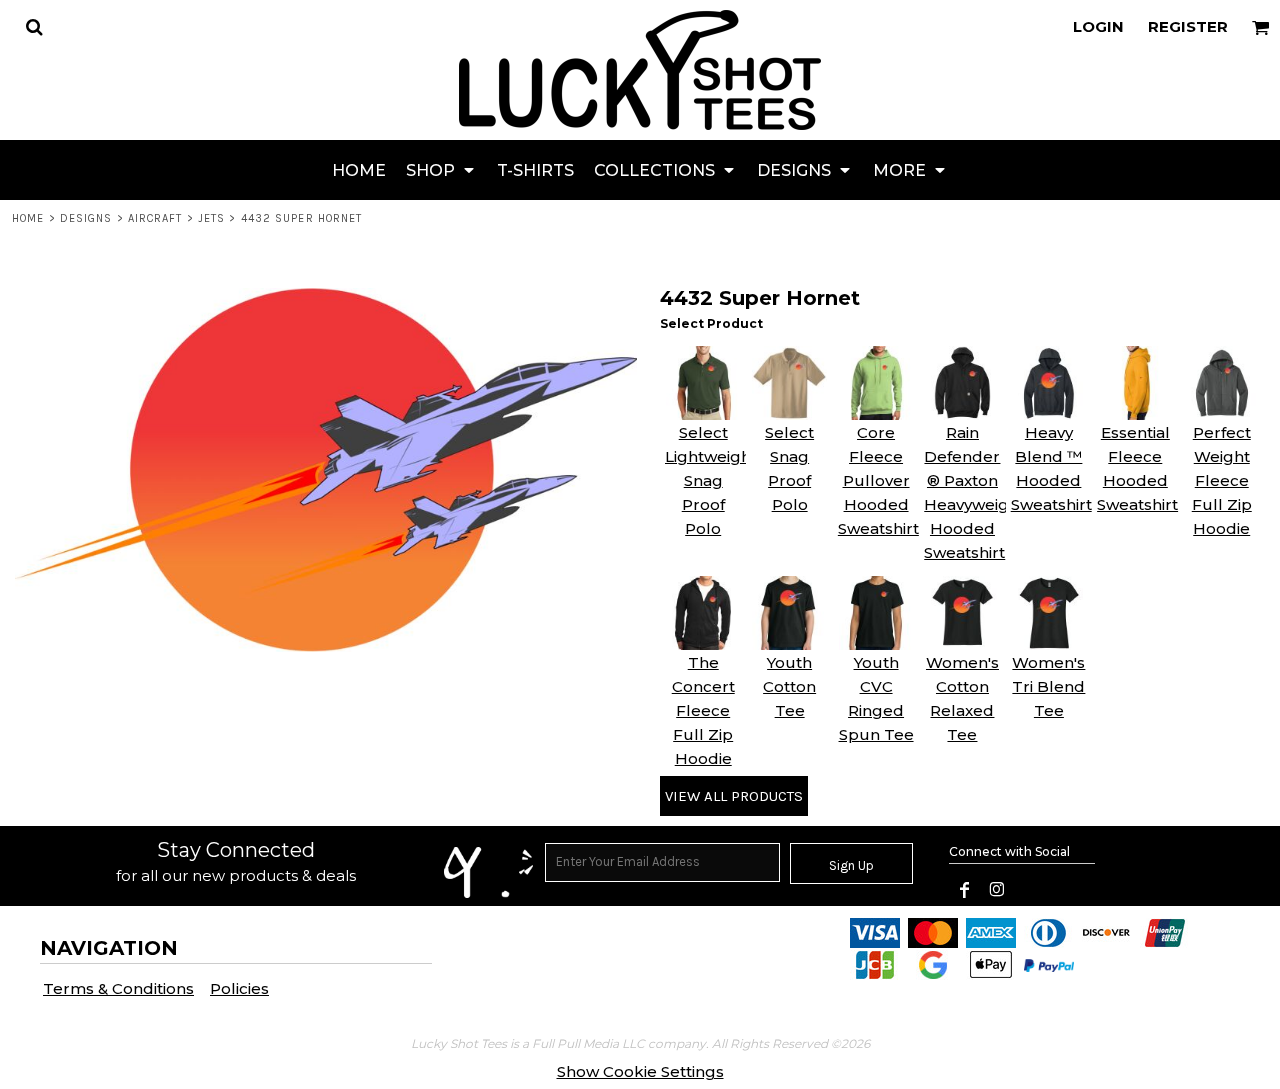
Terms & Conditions (118, 988)
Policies (239, 988)
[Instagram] (997, 890)
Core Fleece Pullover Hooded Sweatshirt (878, 480)
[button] (34, 27)
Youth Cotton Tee (789, 686)
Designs (86, 218)
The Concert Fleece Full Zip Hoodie (703, 710)
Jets (211, 218)
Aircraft (155, 218)
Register (1188, 26)
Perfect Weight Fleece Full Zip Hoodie (1222, 480)
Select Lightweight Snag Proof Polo (711, 480)
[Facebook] (965, 890)
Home (28, 218)
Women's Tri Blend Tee (1048, 686)
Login (1098, 26)
